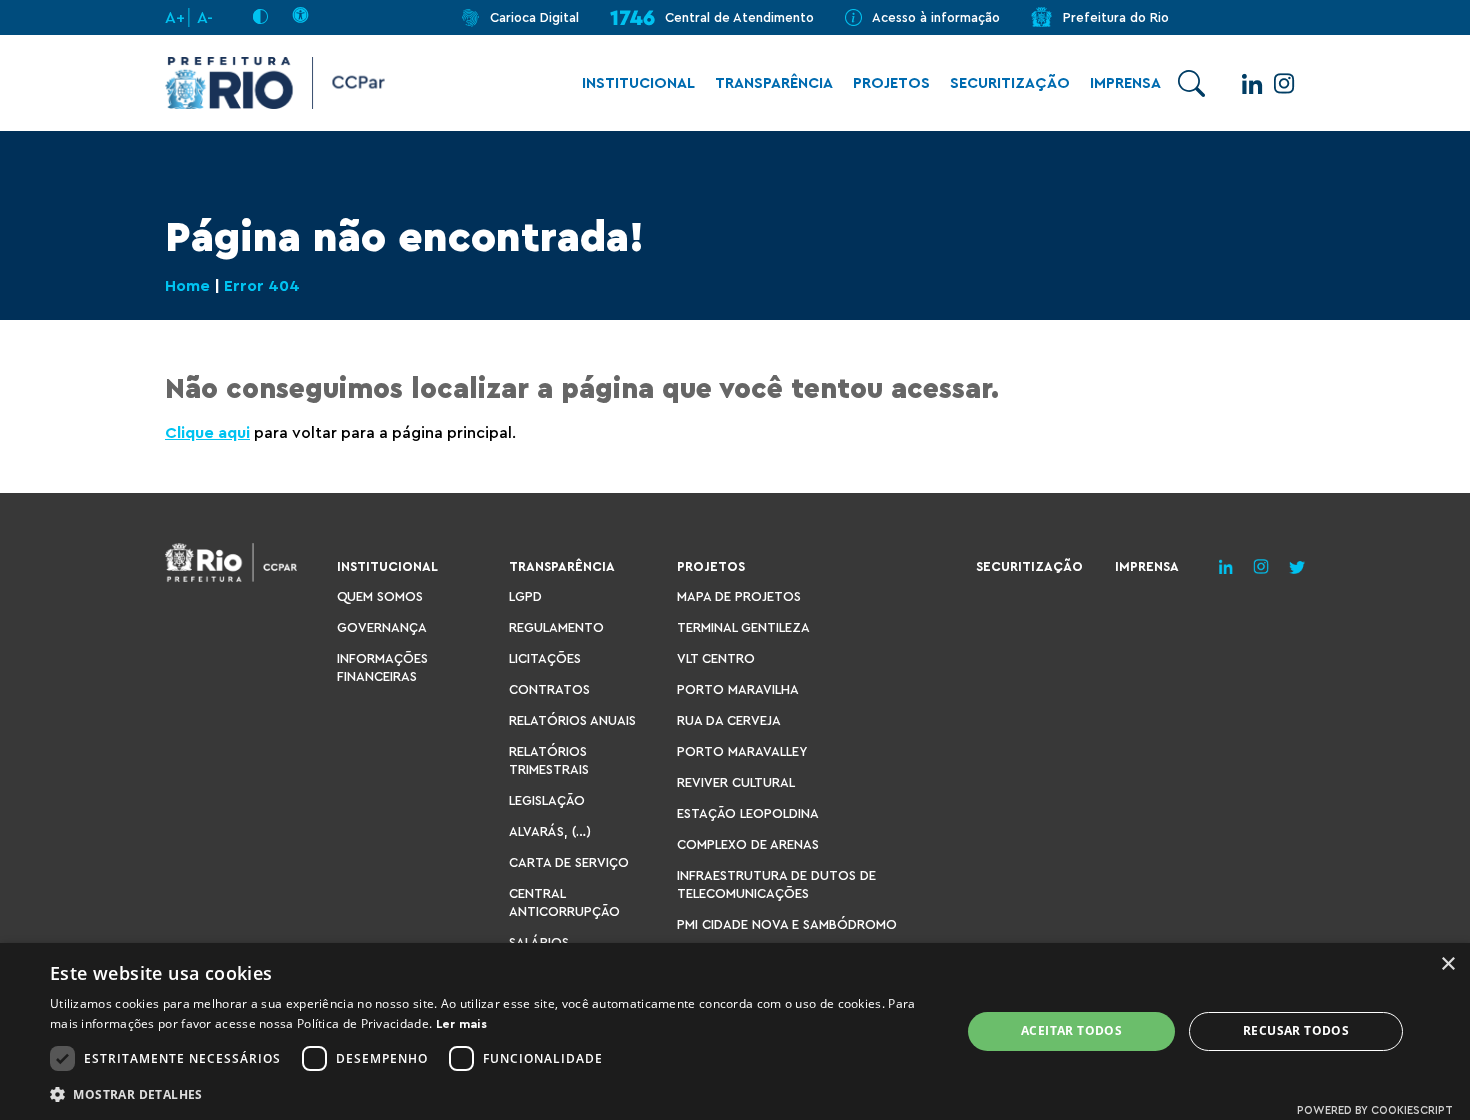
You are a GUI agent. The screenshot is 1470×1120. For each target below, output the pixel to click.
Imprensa (1125, 83)
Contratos (549, 689)
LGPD (525, 596)
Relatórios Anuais (572, 720)
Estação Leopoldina (748, 813)
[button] (492, 1093)
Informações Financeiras (382, 667)
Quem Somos (380, 596)
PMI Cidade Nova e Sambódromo (787, 924)
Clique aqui (207, 433)
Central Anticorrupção (564, 902)
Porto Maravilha (738, 689)
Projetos (891, 83)
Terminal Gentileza (743, 627)
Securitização (1010, 83)
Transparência (774, 83)
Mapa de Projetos (739, 596)
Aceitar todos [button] (1071, 1030)
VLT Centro (716, 658)
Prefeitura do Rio (1116, 17)
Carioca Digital (534, 17)
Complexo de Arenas (748, 844)
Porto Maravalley (742, 751)
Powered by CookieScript (1375, 1110)
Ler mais (461, 1024)
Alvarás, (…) (550, 831)
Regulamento (556, 627)
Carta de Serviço (569, 862)
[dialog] (735, 1031)
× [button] (1447, 964)
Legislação (547, 800)
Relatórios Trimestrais (549, 760)
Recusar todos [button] (1296, 1030)
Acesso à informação (936, 17)
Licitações (545, 658)
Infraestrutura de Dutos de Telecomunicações (776, 884)
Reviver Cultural (736, 782)
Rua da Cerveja (729, 720)
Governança (382, 627)
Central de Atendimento (739, 17)
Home (187, 286)
